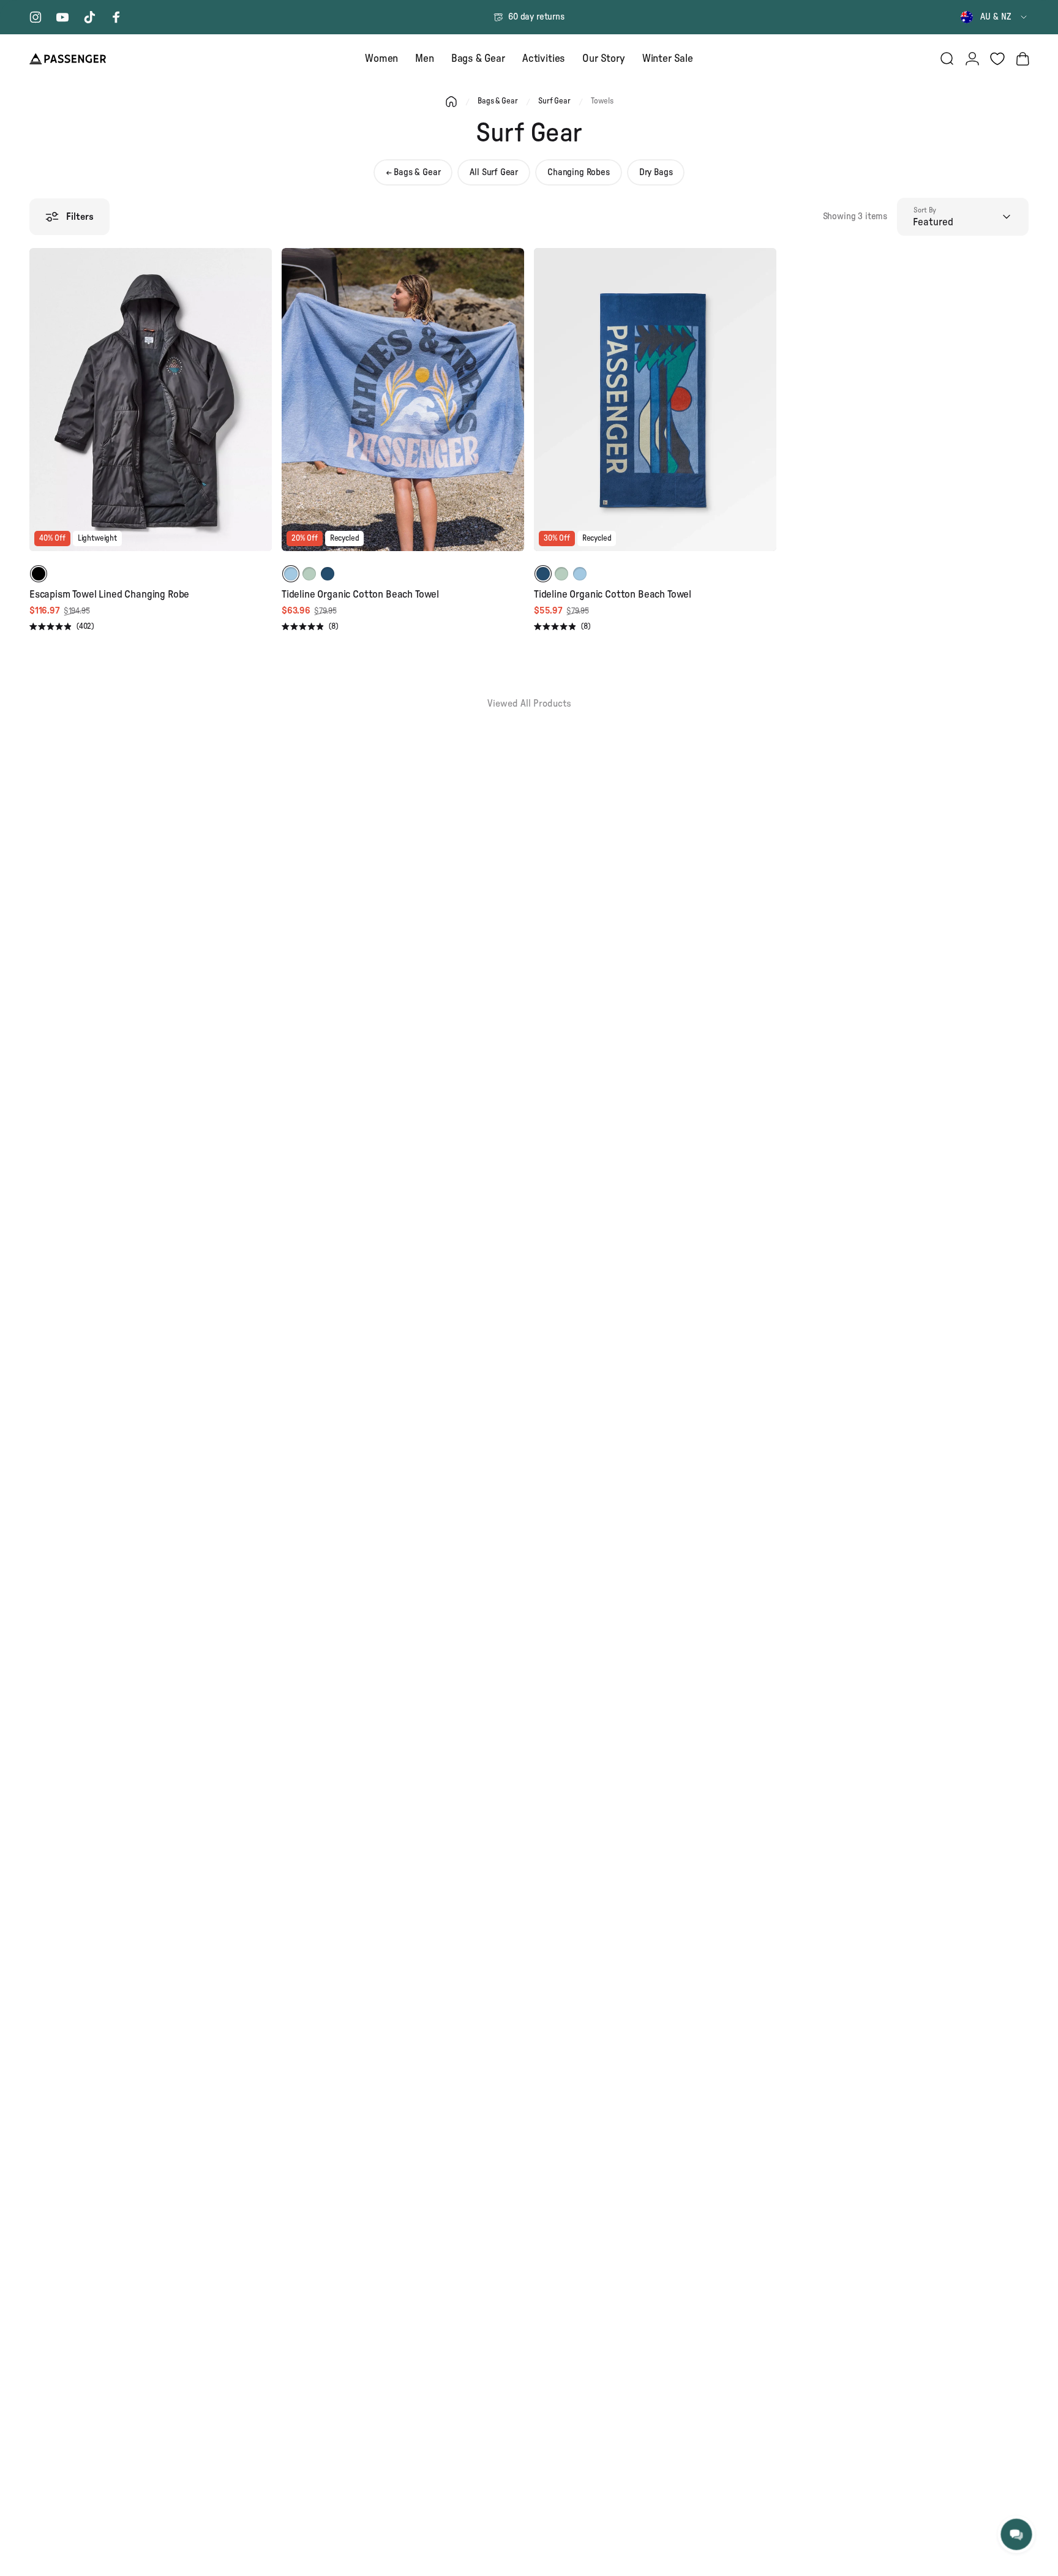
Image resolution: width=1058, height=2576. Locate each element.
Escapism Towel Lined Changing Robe (109, 594)
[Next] (261, 408)
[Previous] (40, 408)
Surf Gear (554, 101)
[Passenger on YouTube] (62, 17)
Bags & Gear (497, 101)
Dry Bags (656, 172)
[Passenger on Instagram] (36, 17)
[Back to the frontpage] (451, 102)
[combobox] (995, 17)
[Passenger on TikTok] (89, 17)
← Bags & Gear (413, 172)
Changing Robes (579, 172)
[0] (997, 59)
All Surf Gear (494, 172)
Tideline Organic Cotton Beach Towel (360, 594)
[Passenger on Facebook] (116, 17)
